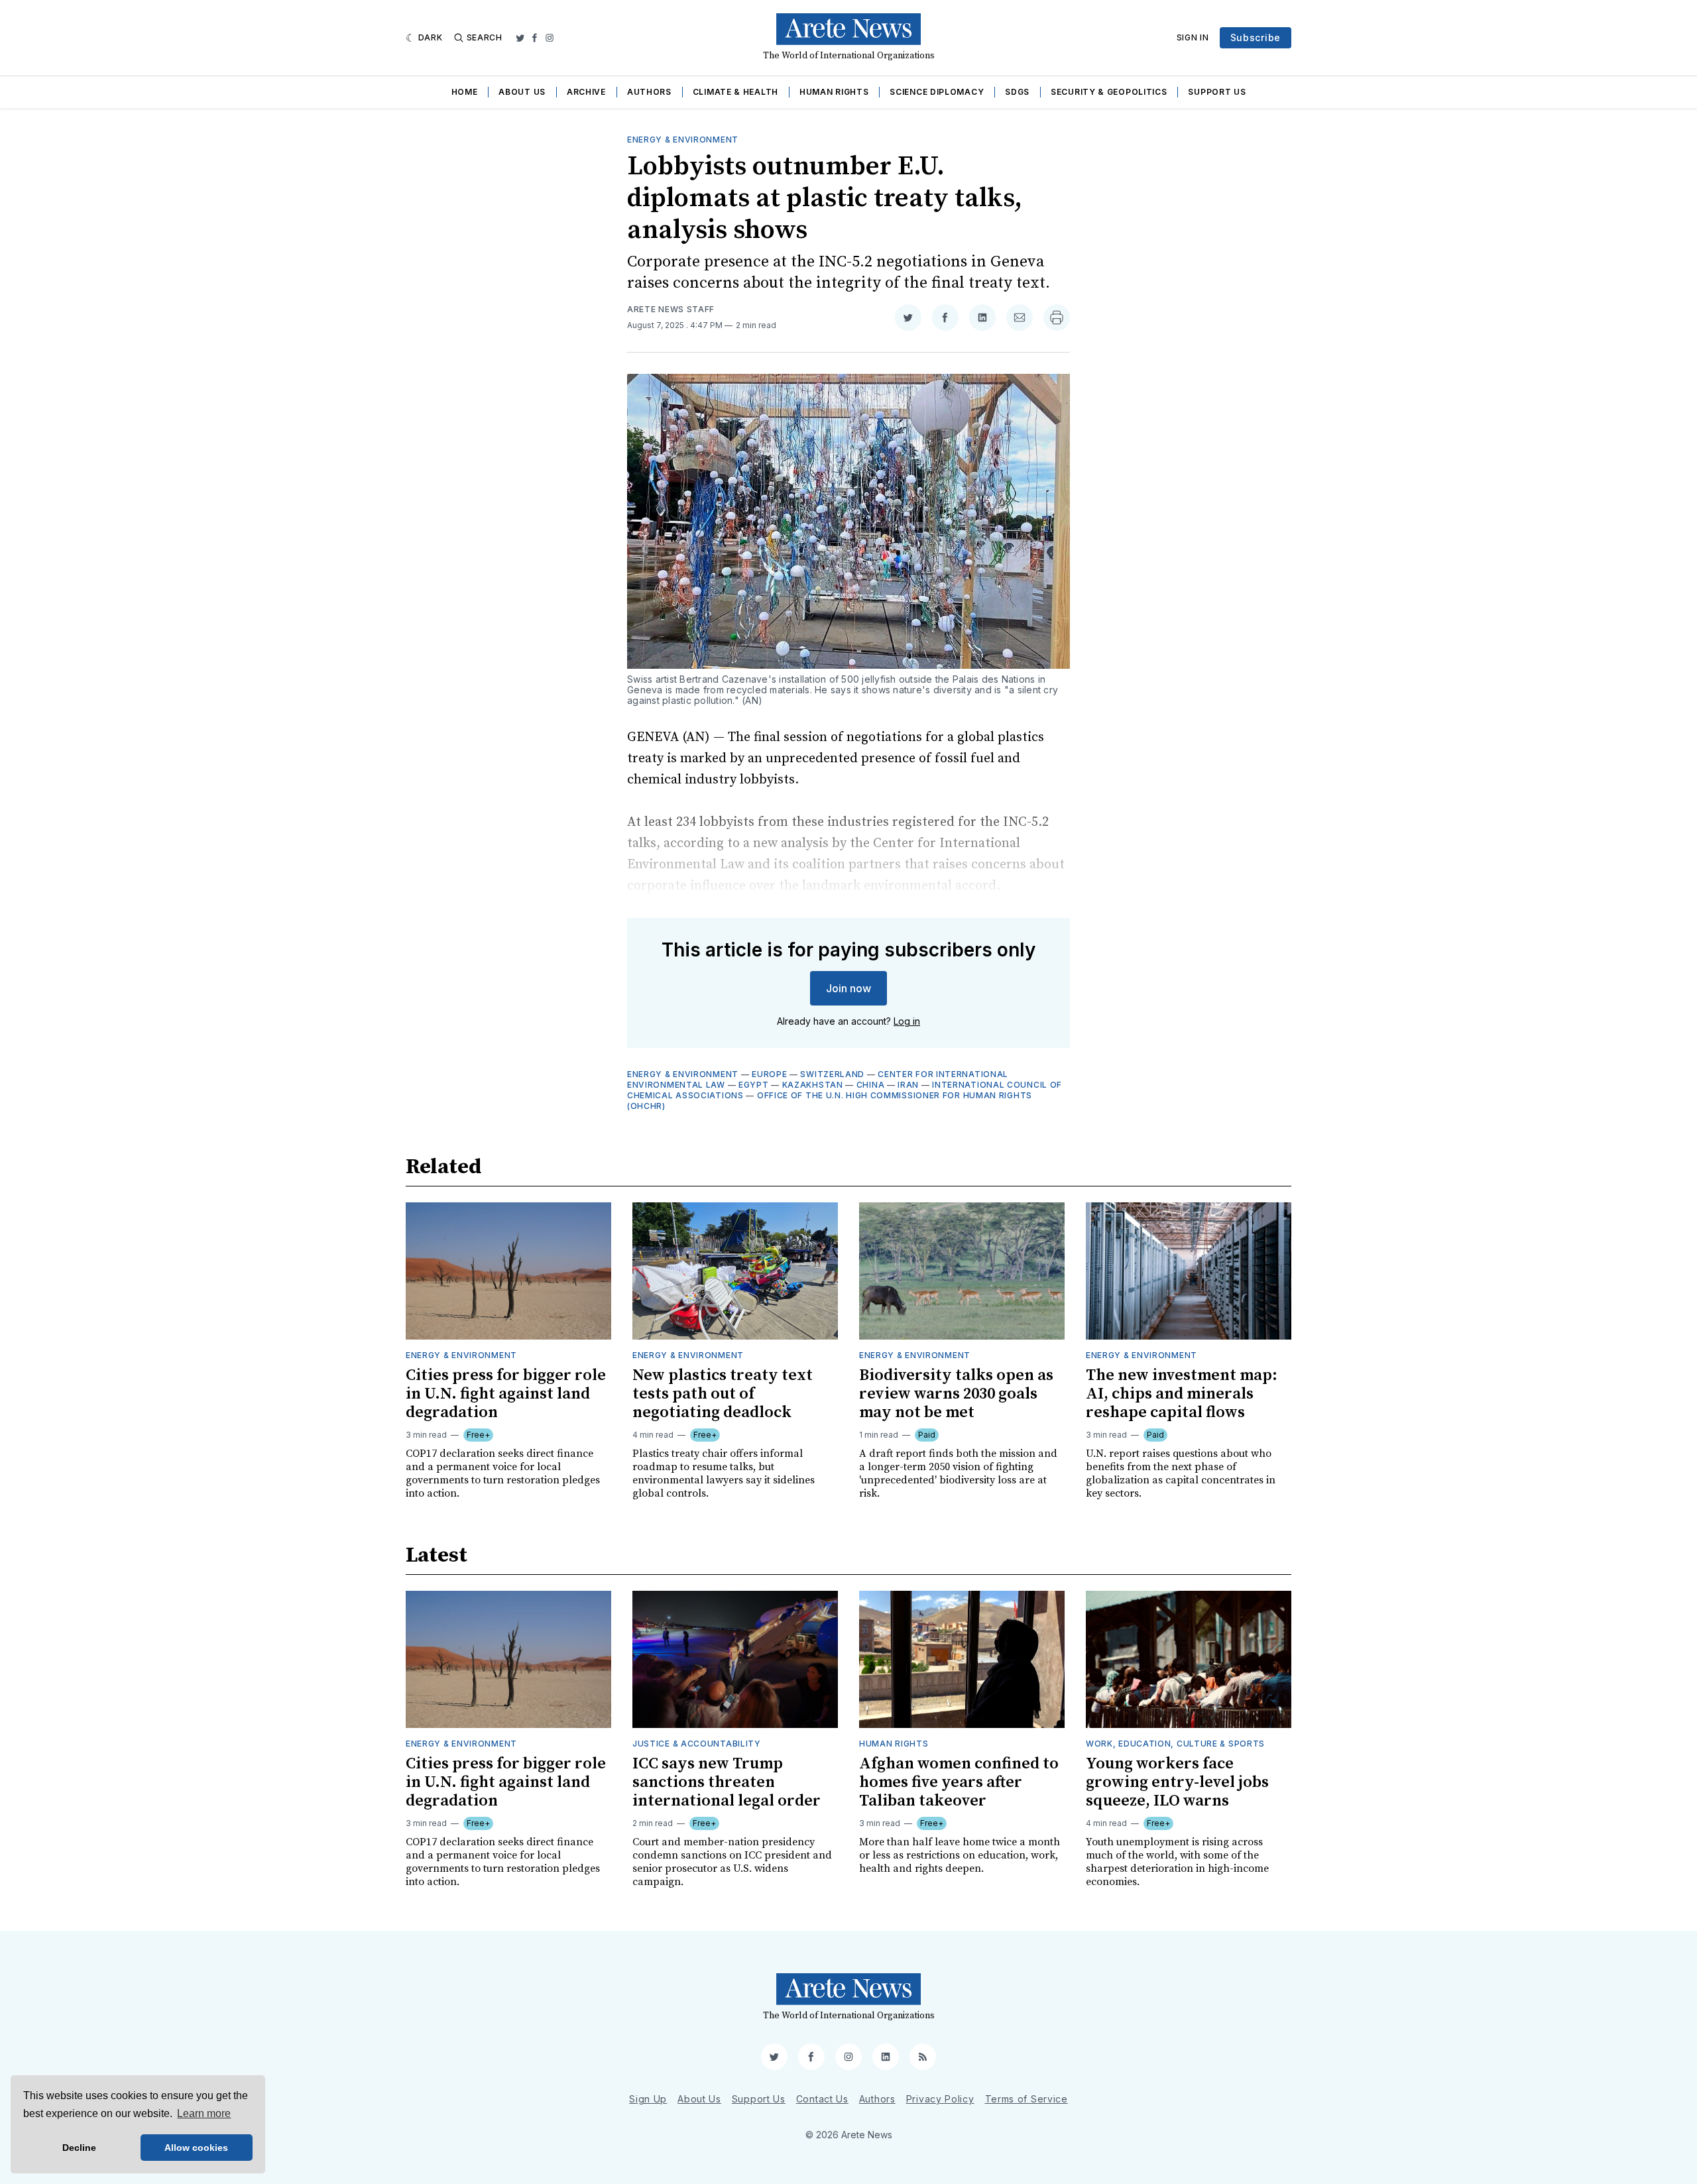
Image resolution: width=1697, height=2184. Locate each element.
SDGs (1017, 92)
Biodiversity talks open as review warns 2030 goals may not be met (956, 1394)
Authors (649, 92)
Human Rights (834, 92)
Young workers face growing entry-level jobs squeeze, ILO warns (1177, 1782)
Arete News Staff (671, 309)
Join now (848, 988)
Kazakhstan (813, 1085)
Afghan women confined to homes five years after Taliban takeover (959, 1782)
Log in (907, 1021)
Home (465, 92)
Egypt (754, 1085)
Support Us (1217, 92)
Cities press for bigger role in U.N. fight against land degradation (506, 1394)
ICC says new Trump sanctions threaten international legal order (727, 1782)
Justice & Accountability (697, 1744)
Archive (586, 92)
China (871, 1085)
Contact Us (822, 2099)
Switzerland (832, 1074)
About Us (522, 92)
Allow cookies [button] (196, 2148)
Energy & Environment (683, 140)
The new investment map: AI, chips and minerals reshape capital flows (1182, 1394)
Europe (769, 1074)
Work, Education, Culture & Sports (1175, 1744)
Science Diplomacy (937, 92)
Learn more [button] (204, 2113)
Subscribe (1256, 37)
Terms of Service (1026, 2099)
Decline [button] (79, 2148)
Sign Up (648, 2099)
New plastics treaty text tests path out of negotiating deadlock (723, 1394)
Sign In (1193, 37)
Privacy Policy (940, 2099)
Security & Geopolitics (1109, 92)
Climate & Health (735, 92)
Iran (908, 1085)
